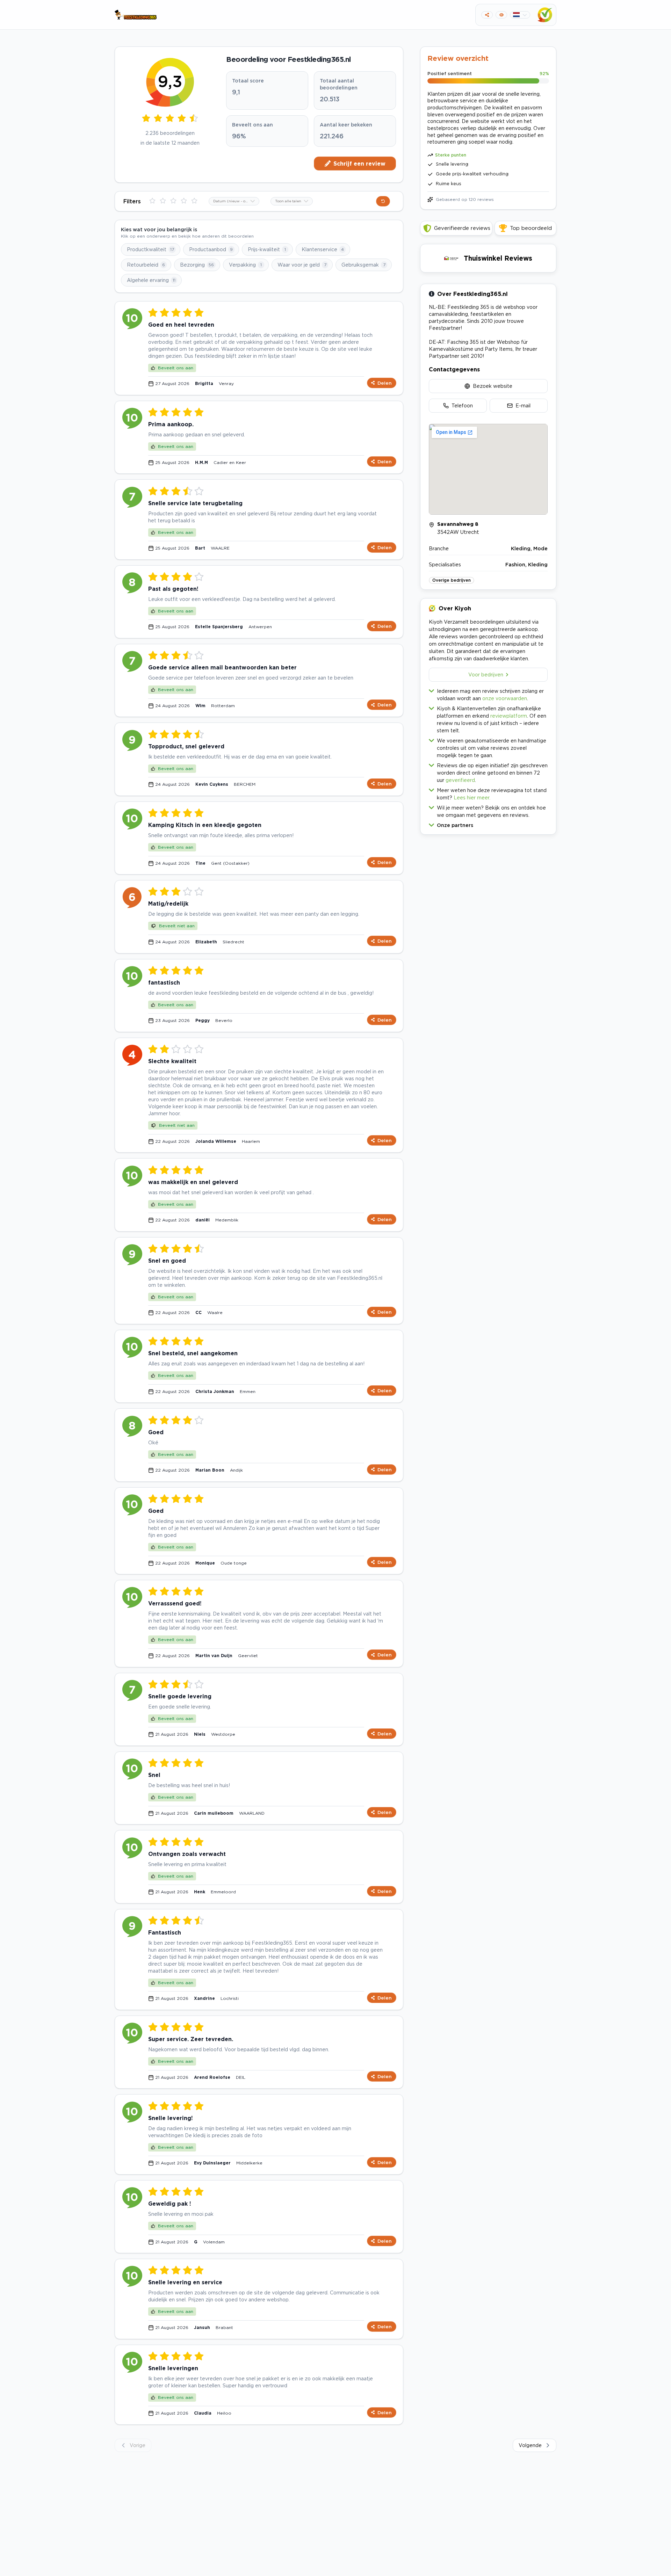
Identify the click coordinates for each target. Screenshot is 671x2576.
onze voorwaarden (505, 698)
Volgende (530, 2445)
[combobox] (234, 201)
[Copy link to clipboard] (487, 15)
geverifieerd (460, 780)
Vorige (138, 2445)
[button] (488, 824)
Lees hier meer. (472, 797)
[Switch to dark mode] (501, 15)
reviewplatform (509, 716)
